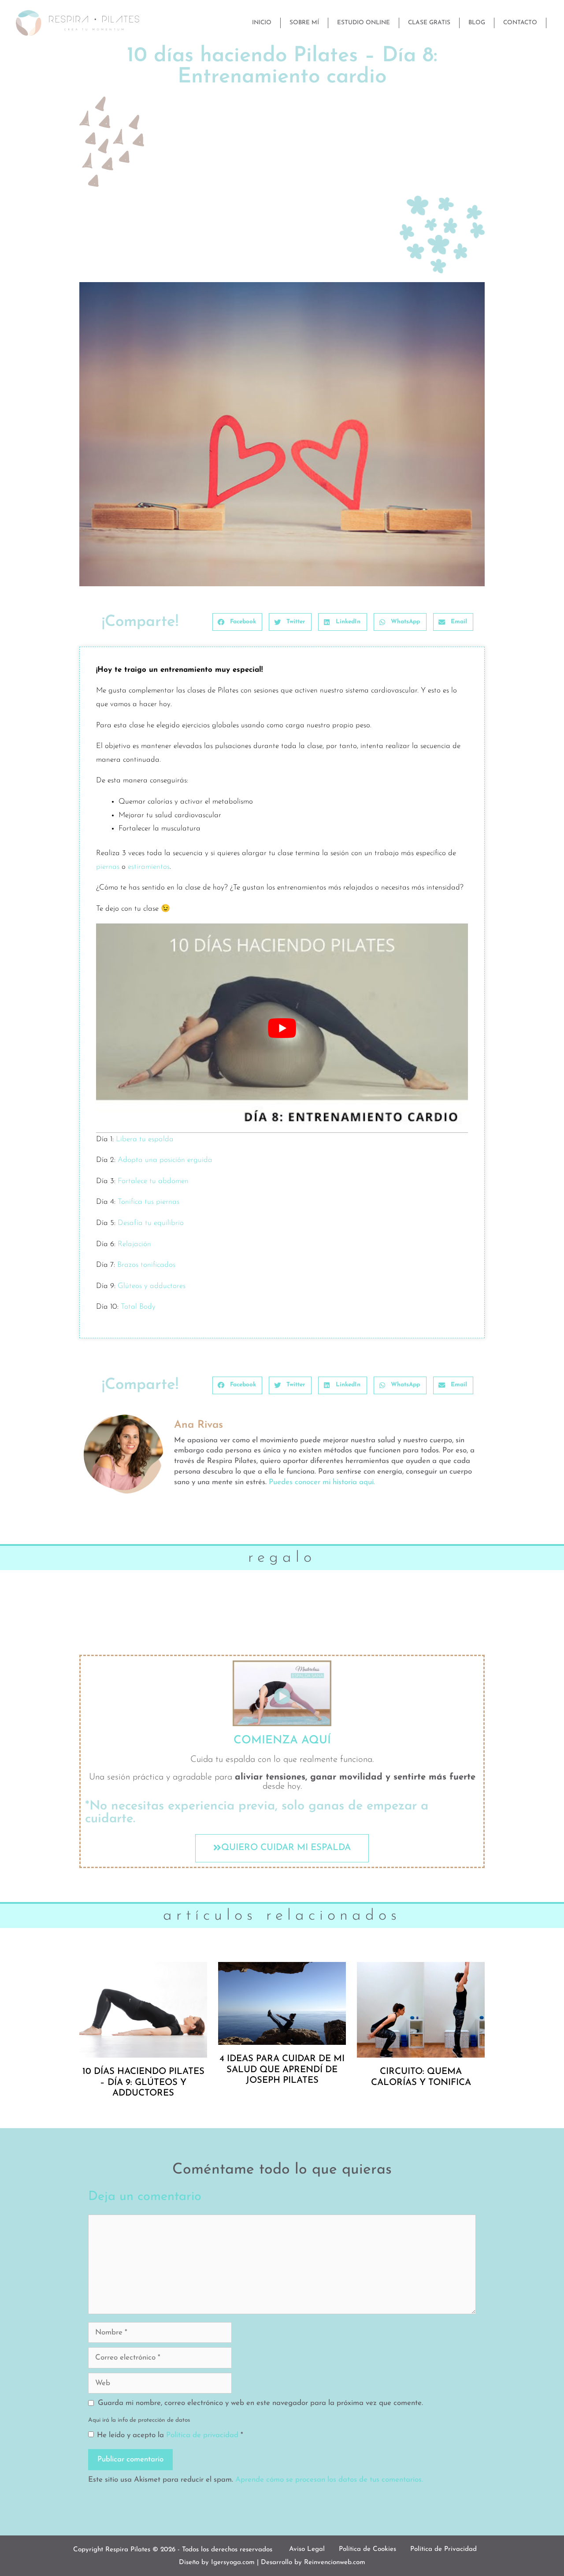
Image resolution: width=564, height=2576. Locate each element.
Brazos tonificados (146, 1265)
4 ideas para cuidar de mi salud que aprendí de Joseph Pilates (282, 2070)
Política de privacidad (203, 2435)
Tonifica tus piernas (147, 1202)
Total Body (138, 1307)
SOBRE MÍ (304, 23)
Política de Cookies (367, 2549)
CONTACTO (520, 23)
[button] (237, 622)
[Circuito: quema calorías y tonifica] (421, 2009)
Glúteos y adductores (152, 1286)
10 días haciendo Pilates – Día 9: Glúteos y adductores (143, 2083)
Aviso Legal (307, 2549)
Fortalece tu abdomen (153, 1181)
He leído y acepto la (170, 2435)
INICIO (262, 23)
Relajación (134, 1244)
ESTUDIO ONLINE (364, 23)
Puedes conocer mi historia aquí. (322, 1482)
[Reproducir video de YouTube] (282, 1028)
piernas (108, 867)
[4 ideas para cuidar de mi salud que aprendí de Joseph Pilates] (282, 2003)
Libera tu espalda (145, 1139)
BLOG (477, 23)
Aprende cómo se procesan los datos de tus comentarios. (329, 2480)
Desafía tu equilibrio (151, 1223)
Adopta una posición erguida (165, 1160)
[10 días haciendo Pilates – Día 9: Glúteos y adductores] (143, 2009)
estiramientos (149, 867)
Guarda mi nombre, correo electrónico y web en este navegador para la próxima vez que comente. (260, 2403)
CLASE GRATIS (429, 23)
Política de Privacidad (443, 2549)
